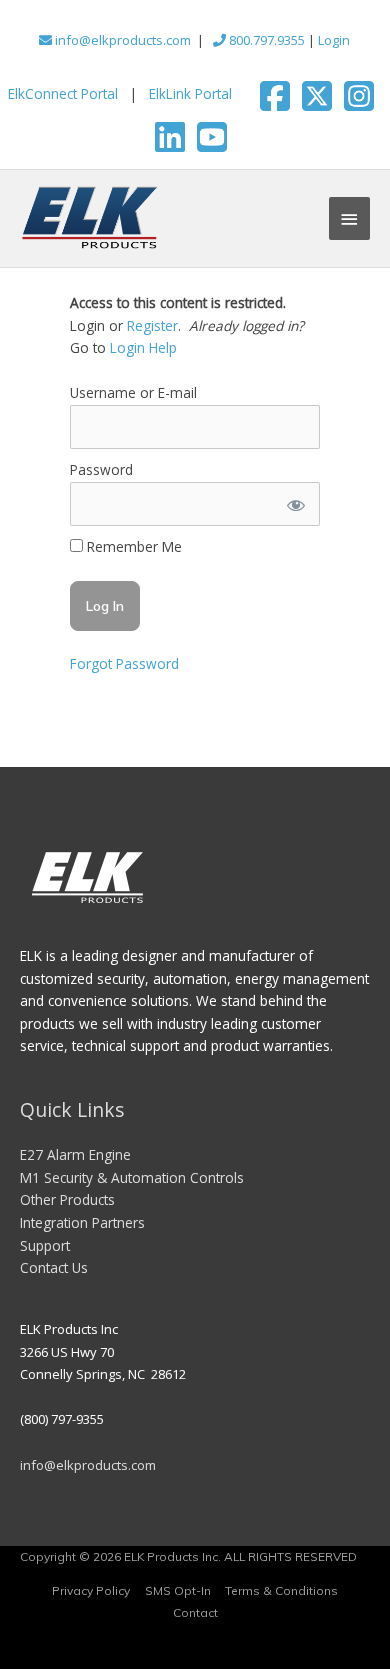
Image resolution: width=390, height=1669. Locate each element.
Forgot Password (124, 663)
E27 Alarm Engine (75, 1154)
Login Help (143, 347)
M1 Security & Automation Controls (132, 1177)
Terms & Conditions (281, 1590)
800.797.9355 (265, 40)
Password (101, 469)
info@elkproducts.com (121, 40)
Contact (195, 1612)
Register (152, 325)
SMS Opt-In (178, 1590)
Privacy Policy (91, 1590)
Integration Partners (82, 1222)
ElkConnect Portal (63, 93)
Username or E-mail (133, 392)
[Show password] (295, 504)
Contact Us (54, 1267)
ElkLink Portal (190, 93)
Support (45, 1245)
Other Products (67, 1199)
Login (334, 40)
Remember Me (132, 546)
